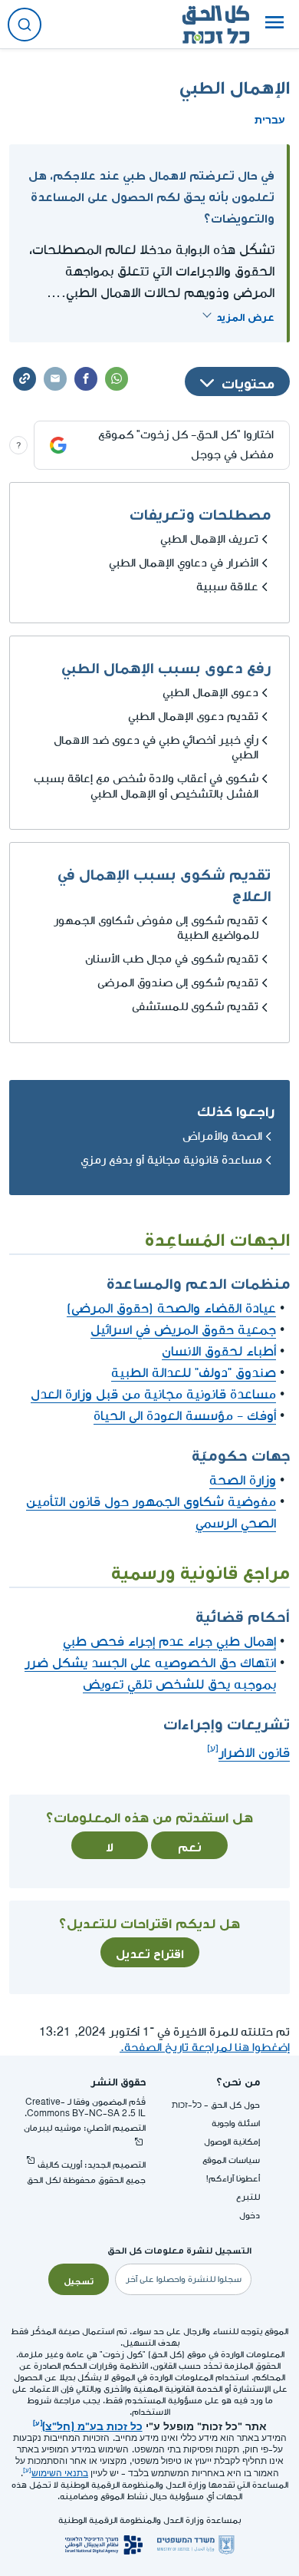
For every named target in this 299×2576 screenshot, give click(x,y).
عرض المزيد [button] (245, 315)
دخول (250, 2216)
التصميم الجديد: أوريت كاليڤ (92, 2165)
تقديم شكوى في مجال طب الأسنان (172, 959)
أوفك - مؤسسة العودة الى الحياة (185, 1416)
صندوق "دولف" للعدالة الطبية (194, 1373)
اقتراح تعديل (150, 1952)
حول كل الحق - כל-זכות (216, 2105)
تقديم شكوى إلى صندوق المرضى (178, 983)
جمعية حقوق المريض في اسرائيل (183, 1330)
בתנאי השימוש (60, 2474)
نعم (190, 1845)
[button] (274, 25)
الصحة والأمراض (222, 1136)
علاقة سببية (227, 587)
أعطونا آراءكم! (233, 2179)
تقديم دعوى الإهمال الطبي (193, 717)
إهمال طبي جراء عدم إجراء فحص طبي (169, 1641)
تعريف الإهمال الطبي (209, 539)
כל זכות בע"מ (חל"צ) (92, 2425)
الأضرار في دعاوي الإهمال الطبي (184, 563)
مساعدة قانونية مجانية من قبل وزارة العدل (153, 1394)
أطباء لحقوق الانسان (219, 1351)
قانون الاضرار (254, 1753)
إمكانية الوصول (232, 2142)
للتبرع (248, 2197)
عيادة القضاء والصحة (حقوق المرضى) (171, 1308)
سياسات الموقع (231, 2160)
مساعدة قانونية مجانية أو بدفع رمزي (171, 1160)
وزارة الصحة (243, 1480)
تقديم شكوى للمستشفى (195, 1007)
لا (110, 1845)
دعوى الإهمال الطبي (210, 693)
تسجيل (79, 2280)
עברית (270, 118)
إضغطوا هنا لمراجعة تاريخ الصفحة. (205, 2048)
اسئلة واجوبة (236, 2124)
